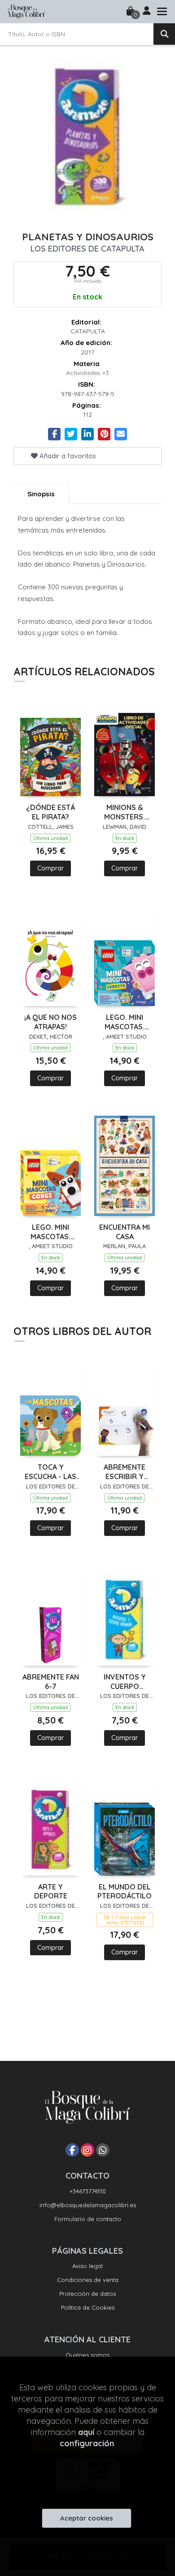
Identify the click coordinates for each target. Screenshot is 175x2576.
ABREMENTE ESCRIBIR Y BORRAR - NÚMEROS (125, 1472)
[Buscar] (164, 34)
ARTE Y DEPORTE (51, 1891)
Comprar (50, 868)
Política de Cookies (88, 2307)
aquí (86, 2432)
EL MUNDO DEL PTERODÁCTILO (125, 1891)
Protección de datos (87, 2294)
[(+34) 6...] (103, 2150)
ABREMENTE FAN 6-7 (51, 1682)
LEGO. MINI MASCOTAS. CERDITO (125, 1022)
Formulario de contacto (88, 2219)
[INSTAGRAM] (87, 2150)
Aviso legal (87, 2266)
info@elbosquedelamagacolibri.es (88, 2205)
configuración (87, 2443)
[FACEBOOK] (72, 2150)
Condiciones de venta (88, 2280)
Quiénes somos (87, 2355)
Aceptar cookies (87, 2518)
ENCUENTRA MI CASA (125, 1232)
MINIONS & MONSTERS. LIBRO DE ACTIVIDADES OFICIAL (125, 812)
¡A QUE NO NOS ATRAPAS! (50, 1022)
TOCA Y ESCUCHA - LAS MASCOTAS (50, 1472)
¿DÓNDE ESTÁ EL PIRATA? (50, 812)
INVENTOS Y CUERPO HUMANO (125, 1682)
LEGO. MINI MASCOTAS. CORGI (50, 1232)
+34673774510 (88, 2191)
